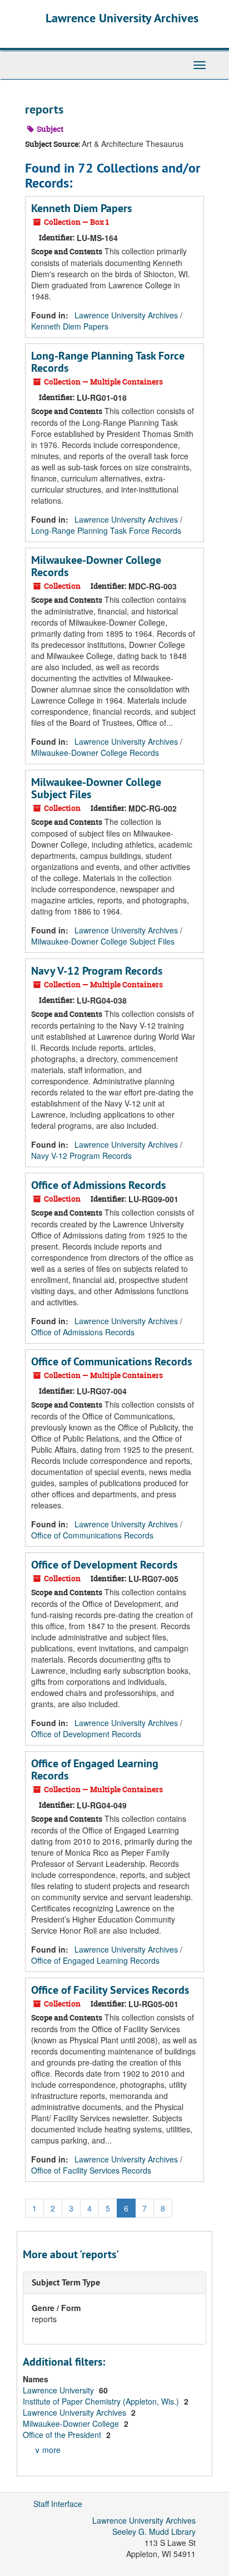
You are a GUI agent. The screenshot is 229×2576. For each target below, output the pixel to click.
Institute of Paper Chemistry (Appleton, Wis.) (102, 2401)
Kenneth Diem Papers (81, 208)
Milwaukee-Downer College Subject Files (96, 788)
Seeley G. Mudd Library (154, 2531)
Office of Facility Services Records (110, 1990)
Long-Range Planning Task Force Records (108, 362)
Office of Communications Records (111, 1361)
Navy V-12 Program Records (97, 971)
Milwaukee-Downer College (72, 2423)
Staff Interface (58, 2504)
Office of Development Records (104, 1565)
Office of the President (63, 2435)
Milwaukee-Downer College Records (96, 566)
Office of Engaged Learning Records (95, 1769)
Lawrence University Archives (122, 18)
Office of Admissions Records (98, 1185)
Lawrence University (59, 2390)
